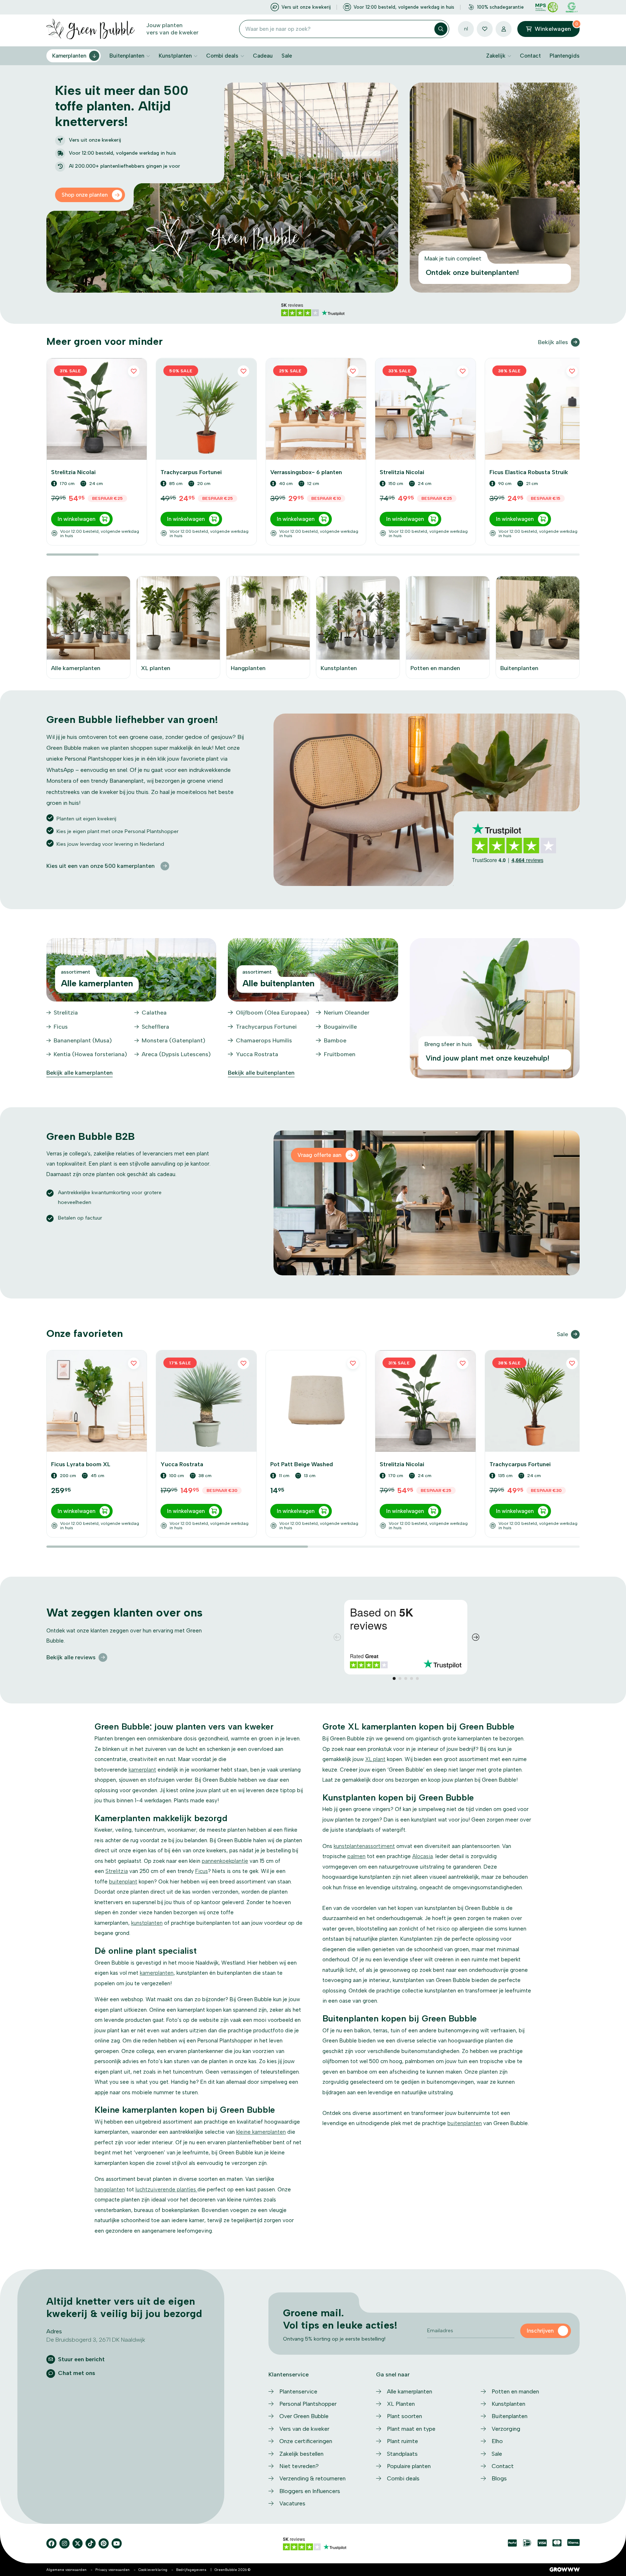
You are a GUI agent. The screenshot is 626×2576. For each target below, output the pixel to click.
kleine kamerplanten (261, 2132)
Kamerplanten (69, 56)
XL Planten (401, 2404)
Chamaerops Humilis (264, 1040)
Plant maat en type (411, 2429)
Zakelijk (496, 56)
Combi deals (222, 56)
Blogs (499, 2478)
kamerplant (142, 1770)
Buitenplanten (127, 56)
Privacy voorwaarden (112, 2570)
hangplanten (110, 2190)
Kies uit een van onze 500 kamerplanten (101, 866)
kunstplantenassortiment (364, 1846)
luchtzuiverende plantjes (166, 2190)
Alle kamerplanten (410, 2391)
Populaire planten (409, 2466)
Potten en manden (515, 2391)
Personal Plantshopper (308, 2404)
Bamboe (335, 1040)
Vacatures (292, 2503)
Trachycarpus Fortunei (266, 1027)
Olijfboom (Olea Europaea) (273, 1013)
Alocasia (423, 1856)
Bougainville (340, 1027)
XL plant (375, 1759)
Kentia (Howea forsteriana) (90, 1054)
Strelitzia (66, 1013)
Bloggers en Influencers (310, 2491)
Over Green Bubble (304, 2416)
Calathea (154, 1013)
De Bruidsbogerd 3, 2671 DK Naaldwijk (96, 2340)
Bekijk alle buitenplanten (261, 1073)
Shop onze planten (85, 195)
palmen (356, 1856)
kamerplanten (157, 1973)
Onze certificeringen (306, 2441)
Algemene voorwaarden (66, 2570)
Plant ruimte (402, 2441)
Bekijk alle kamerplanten (80, 1073)
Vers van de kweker (304, 2429)
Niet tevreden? (299, 2466)
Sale (287, 56)
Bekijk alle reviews (71, 1657)
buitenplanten (465, 2123)
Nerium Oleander (347, 1013)
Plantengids (565, 56)
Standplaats (402, 2454)
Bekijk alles (553, 342)
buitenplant (123, 1882)
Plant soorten (404, 2416)
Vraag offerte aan (319, 1155)
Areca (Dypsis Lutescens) (176, 1054)
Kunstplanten (175, 56)
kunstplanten (147, 1923)
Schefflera (155, 1027)
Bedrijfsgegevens (191, 2570)
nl (466, 29)
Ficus (61, 1027)
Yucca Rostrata (257, 1054)
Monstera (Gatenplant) (174, 1040)
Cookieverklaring (153, 2570)
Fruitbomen (340, 1054)
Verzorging (506, 2429)
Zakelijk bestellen (301, 2454)
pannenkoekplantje (225, 1861)
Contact (530, 56)
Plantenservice (298, 2391)
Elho (497, 2441)
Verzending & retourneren (312, 2478)
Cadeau (263, 56)
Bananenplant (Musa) (83, 1040)
